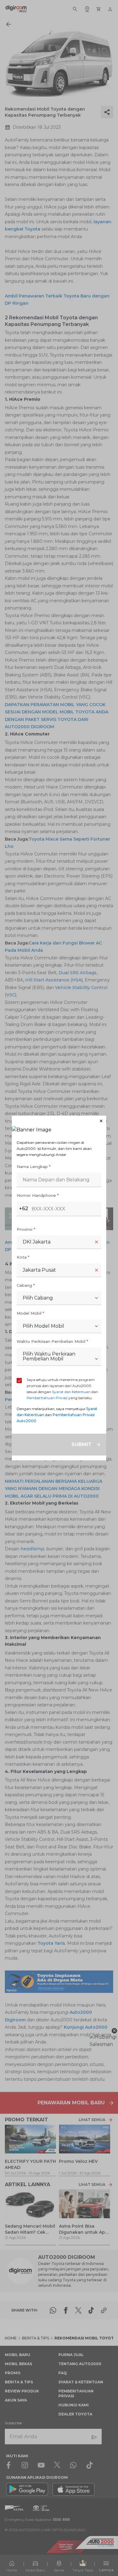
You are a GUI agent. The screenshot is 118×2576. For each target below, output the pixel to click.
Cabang (26, 1285)
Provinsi (26, 1229)
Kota (23, 1257)
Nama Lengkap (34, 1167)
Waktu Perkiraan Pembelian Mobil (52, 1341)
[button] (59, 1121)
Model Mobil (30, 1313)
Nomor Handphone (38, 1195)
